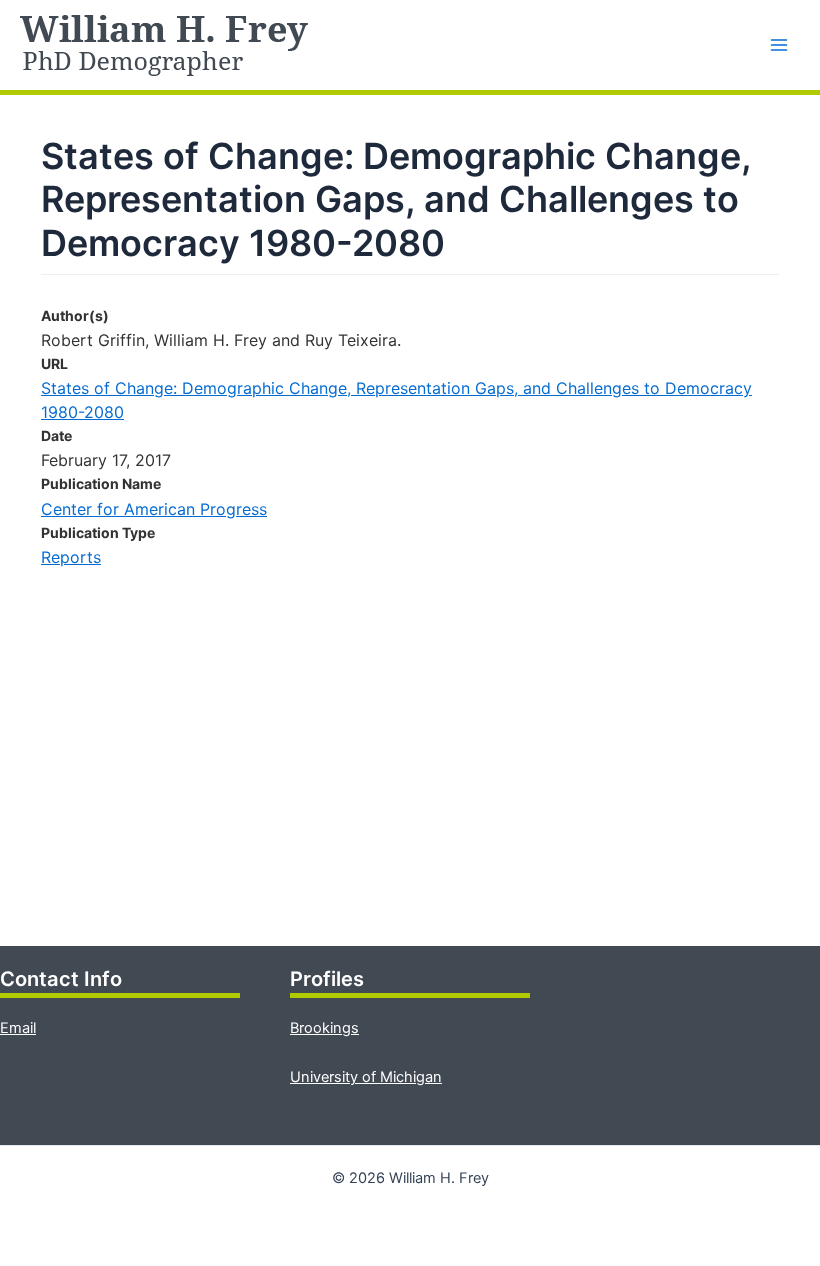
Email (18, 1028)
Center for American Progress (154, 509)
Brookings (324, 1028)
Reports (71, 557)
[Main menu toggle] (779, 45)
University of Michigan (366, 1077)
